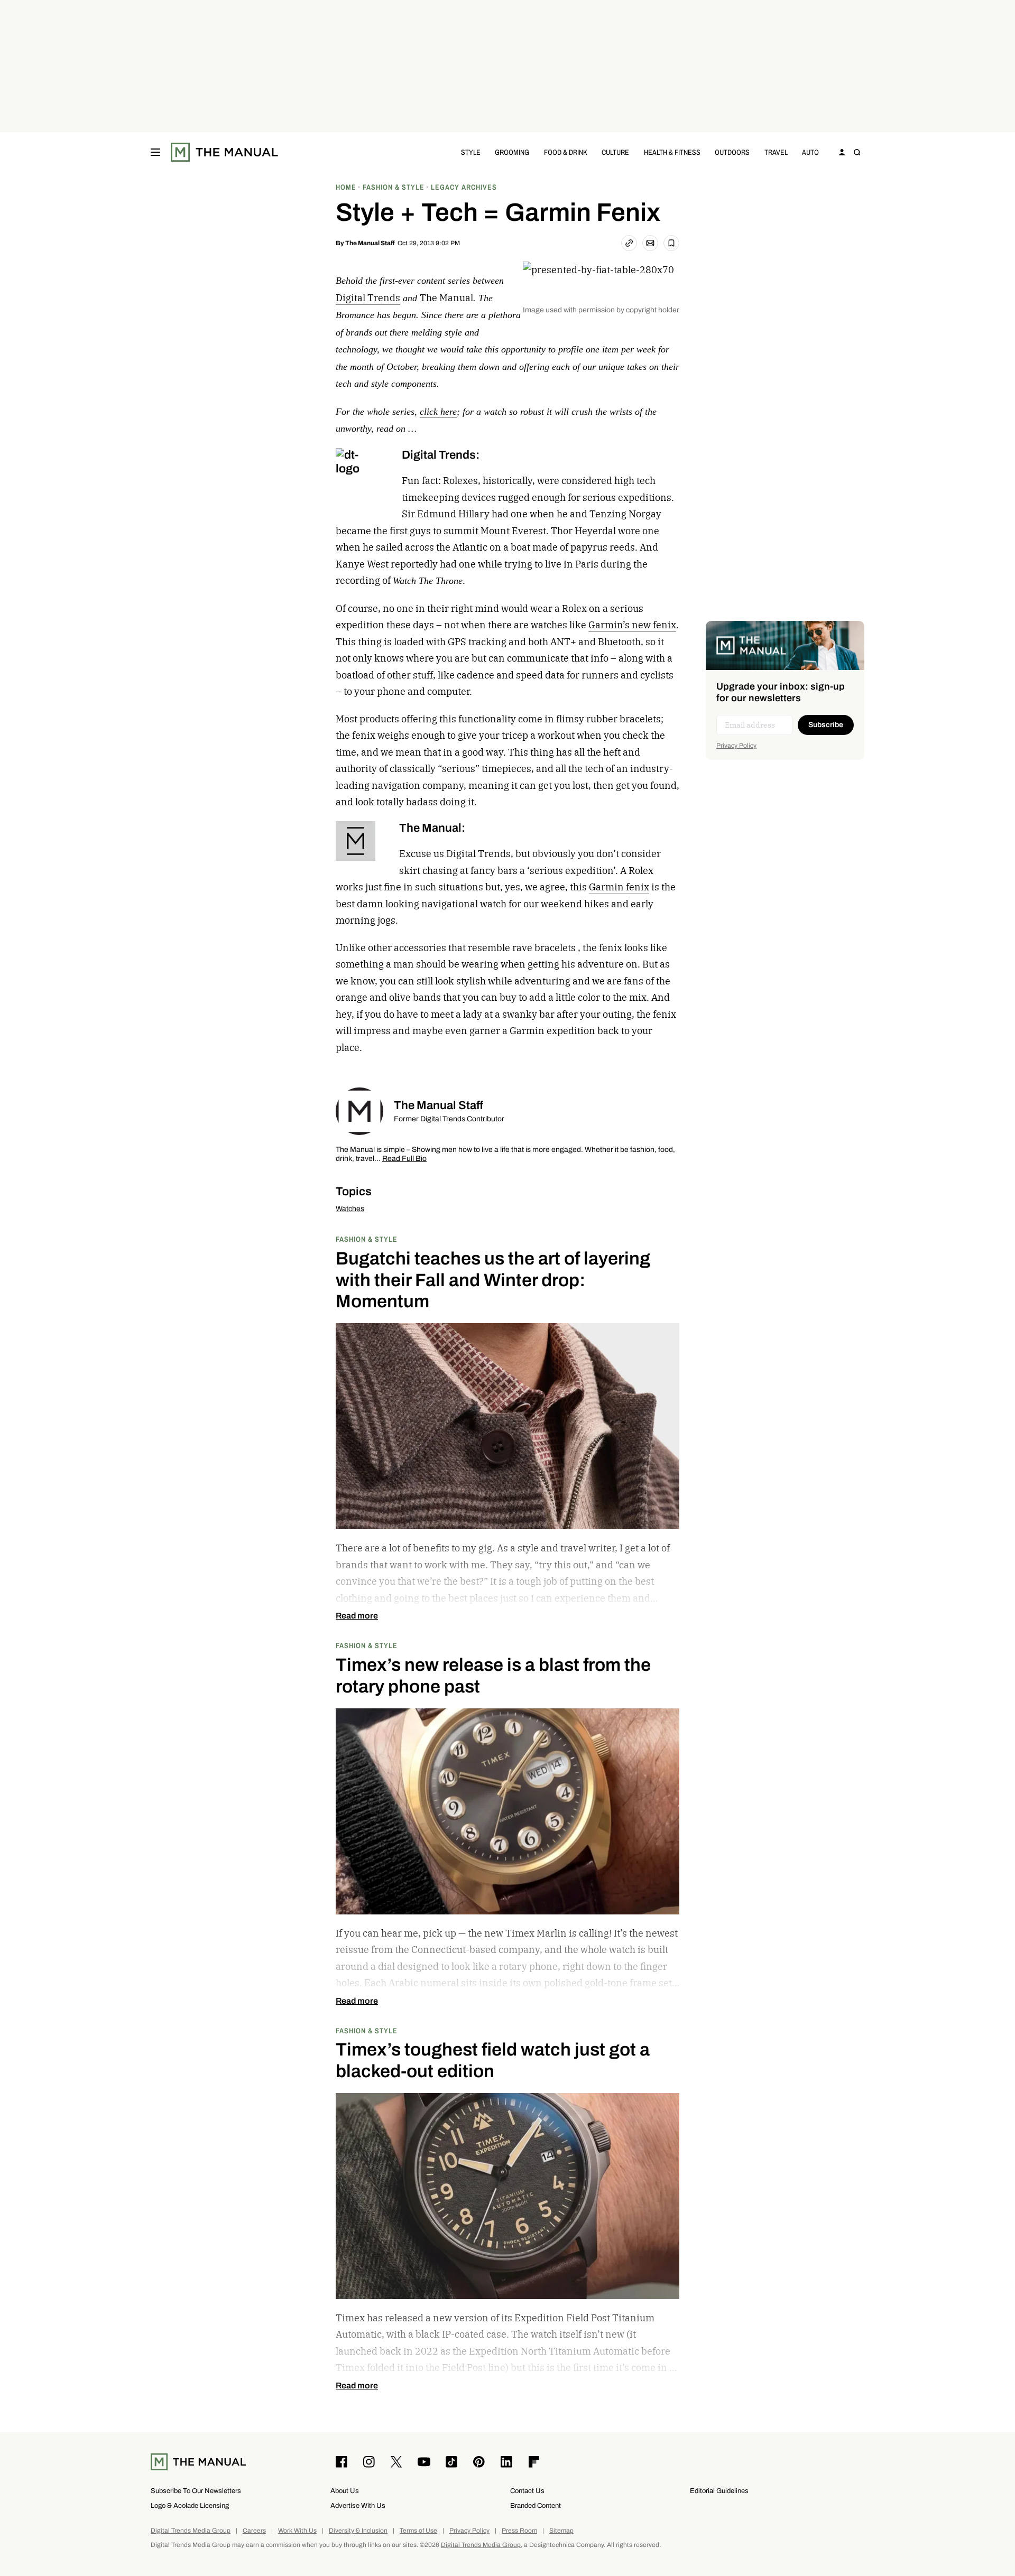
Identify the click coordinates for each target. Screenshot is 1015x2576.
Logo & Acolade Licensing (190, 2505)
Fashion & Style (367, 1239)
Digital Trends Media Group (191, 2531)
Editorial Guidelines (719, 2491)
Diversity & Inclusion (358, 2531)
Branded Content (536, 2505)
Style (471, 152)
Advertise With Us (358, 2505)
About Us (345, 2491)
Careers (254, 2531)
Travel (776, 152)
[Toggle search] (857, 152)
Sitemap (561, 2531)
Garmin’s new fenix (632, 625)
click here (438, 412)
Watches (350, 1209)
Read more (357, 1616)
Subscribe (826, 725)
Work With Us (297, 2531)
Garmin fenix (619, 887)
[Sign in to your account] (842, 152)
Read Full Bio (404, 1159)
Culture (615, 152)
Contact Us (527, 2491)
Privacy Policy (736, 746)
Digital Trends (368, 298)
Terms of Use (418, 2531)
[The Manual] (224, 152)
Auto (810, 152)
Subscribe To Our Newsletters (196, 2491)
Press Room (519, 2531)
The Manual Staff (370, 243)
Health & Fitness (672, 152)
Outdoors (732, 152)
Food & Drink (566, 152)
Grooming (512, 152)
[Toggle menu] (155, 152)
